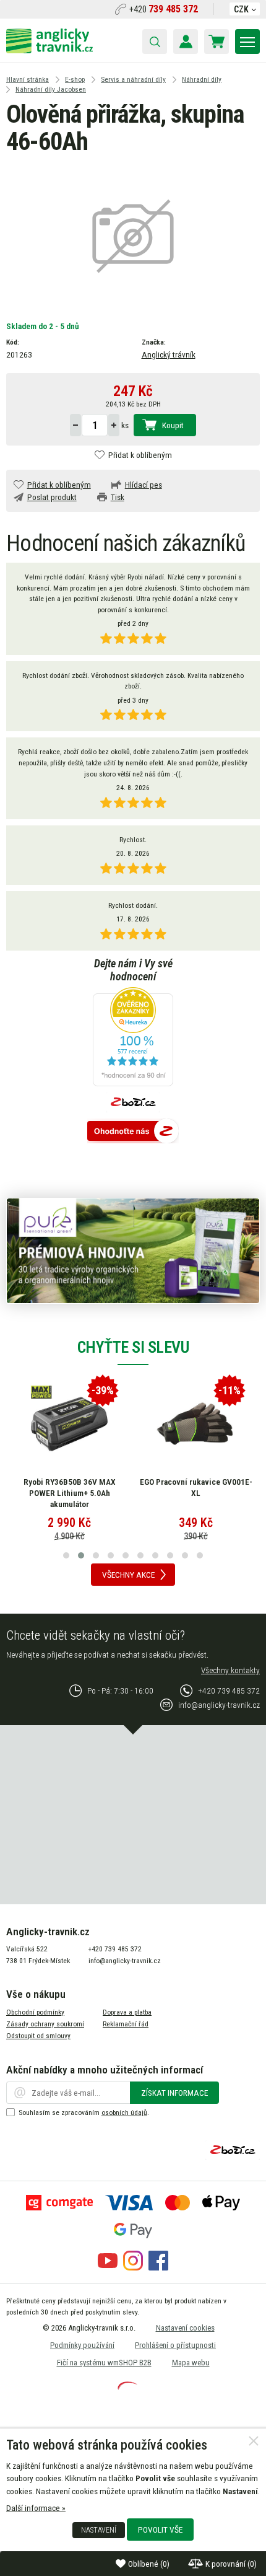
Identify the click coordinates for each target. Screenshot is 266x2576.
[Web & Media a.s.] (127, 2386)
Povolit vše (160, 2530)
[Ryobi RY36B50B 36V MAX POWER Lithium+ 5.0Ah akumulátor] (69, 1424)
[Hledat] (155, 42)
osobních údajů (124, 2112)
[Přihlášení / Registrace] (186, 42)
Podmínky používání (82, 2345)
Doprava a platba (127, 2012)
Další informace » (36, 2508)
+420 (164, 9)
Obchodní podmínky (35, 2012)
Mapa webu (191, 2363)
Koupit (173, 425)
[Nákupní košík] (217, 42)
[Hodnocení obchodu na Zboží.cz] (133, 1132)
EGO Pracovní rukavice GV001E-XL (196, 1487)
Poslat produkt (52, 497)
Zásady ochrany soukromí (45, 2024)
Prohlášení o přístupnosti (175, 2345)
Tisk (118, 497)
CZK (241, 9)
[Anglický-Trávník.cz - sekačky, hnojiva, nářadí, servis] (49, 50)
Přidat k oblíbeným (140, 455)
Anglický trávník (169, 354)
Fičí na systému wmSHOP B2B (104, 2363)
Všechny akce (128, 1575)
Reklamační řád (126, 2024)
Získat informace (174, 2093)
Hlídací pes (144, 485)
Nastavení (99, 2530)
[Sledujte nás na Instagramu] (133, 2267)
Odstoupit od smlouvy (38, 2036)
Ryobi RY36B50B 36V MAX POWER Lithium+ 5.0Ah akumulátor (70, 1492)
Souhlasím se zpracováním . (84, 2112)
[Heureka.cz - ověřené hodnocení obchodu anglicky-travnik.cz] (133, 1038)
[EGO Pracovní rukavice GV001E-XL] (196, 1424)
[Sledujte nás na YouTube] (108, 2267)
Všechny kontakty (230, 1670)
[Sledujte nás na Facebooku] (158, 2267)
